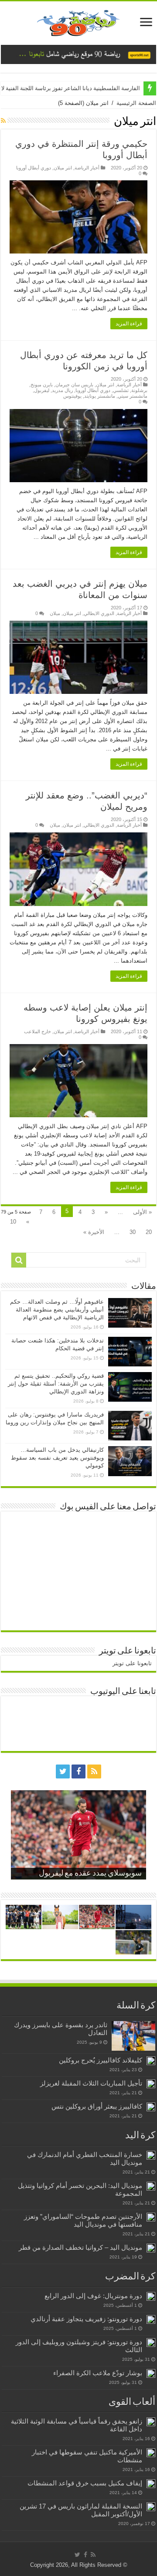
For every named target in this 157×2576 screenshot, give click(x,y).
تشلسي (121, 390)
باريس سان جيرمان (74, 385)
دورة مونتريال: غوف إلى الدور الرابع (93, 2296)
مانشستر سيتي (133, 396)
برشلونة (139, 390)
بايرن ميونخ (42, 385)
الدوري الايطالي (99, 613)
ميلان (55, 613)
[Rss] (94, 1771)
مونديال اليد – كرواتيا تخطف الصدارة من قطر (80, 2247)
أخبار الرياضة (87, 168)
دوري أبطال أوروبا (34, 168)
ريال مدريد (62, 390)
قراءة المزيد (129, 324)
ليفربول (42, 390)
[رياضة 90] (78, 21)
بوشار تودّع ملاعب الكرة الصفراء (98, 2373)
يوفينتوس (72, 396)
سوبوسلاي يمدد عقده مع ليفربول (90, 1874)
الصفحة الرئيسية (136, 103)
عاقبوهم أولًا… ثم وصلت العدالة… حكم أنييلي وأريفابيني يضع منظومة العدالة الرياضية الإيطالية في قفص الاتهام (57, 1310)
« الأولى (142, 1212)
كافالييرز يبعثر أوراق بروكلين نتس (97, 2106)
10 (13, 1222)
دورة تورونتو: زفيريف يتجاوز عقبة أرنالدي (86, 2319)
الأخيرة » (94, 1232)
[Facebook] (78, 1771)
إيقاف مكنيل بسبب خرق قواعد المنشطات (85, 2483)
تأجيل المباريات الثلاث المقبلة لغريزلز (91, 2083)
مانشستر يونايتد (100, 396)
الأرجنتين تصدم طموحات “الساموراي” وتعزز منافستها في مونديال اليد (83, 2220)
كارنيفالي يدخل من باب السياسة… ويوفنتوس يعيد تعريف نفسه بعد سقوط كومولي (57, 1458)
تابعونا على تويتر (128, 1651)
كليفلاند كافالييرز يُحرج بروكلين (101, 2060)
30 (133, 1232)
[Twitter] (63, 1771)
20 (149, 1232)
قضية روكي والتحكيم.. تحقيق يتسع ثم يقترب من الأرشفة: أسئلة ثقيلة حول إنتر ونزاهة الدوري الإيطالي (56, 1384)
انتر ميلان (63, 168)
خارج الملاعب (38, 1031)
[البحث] (19, 1260)
